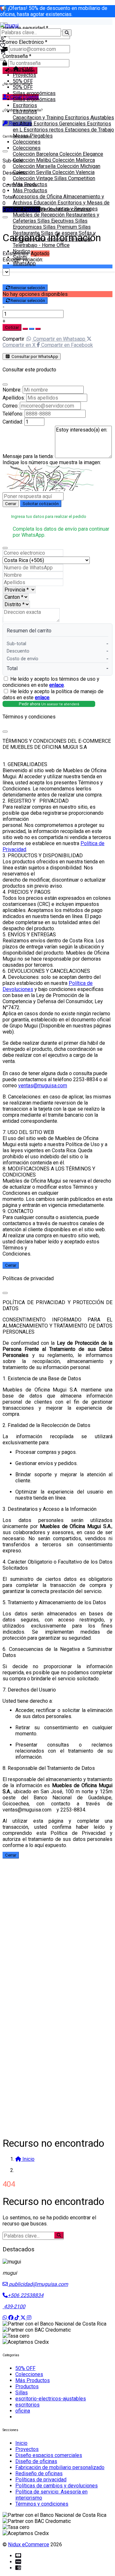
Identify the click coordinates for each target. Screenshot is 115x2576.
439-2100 (14, 2307)
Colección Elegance (81, 154)
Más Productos (30, 184)
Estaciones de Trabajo (89, 130)
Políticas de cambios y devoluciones (57, 2486)
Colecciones (27, 142)
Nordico (22, 251)
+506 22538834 (26, 2295)
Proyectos (24, 75)
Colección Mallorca (74, 160)
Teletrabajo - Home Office (41, 245)
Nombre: (12, 390)
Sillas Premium (61, 227)
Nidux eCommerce (29, 2544)
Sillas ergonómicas (34, 93)
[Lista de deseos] (3, 46)
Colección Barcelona (36, 154)
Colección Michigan (79, 166)
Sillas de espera (60, 233)
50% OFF (23, 81)
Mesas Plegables (33, 136)
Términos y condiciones (42, 2504)
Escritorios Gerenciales (60, 124)
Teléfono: (13, 414)
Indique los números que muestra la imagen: (52, 462)
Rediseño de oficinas (39, 2473)
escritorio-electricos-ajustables (51, 2399)
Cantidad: (13, 422)
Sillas (22, 2393)
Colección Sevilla (33, 172)
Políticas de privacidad (41, 2480)
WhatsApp (24, 263)
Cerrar (11, 504)
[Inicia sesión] (2, 40)
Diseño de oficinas (36, 2461)
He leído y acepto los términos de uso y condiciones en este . (51, 682)
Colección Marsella (35, 166)
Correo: (11, 406)
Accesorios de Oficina (38, 197)
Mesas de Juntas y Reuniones (64, 209)
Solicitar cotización (41, 504)
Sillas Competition (75, 178)
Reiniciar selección (28, 288)
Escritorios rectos (44, 130)
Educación (46, 203)
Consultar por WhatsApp (34, 357)
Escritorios (25, 105)
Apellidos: (14, 398)
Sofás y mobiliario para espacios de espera (54, 236)
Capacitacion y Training (39, 118)
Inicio (21, 2443)
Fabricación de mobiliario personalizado (60, 2467)
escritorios (27, 2405)
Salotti (20, 257)
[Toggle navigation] (3, 59)
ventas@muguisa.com (43, 1086)
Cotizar (12, 327)
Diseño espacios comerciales (49, 2455)
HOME (26, 69)
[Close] (5, 384)
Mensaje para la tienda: (28, 456)
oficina (23, 2411)
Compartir (13, 339)
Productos (27, 2386)
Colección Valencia (73, 172)
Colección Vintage (34, 178)
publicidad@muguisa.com (38, 2284)
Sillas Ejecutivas (56, 221)
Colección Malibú (33, 160)
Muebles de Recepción (39, 215)
